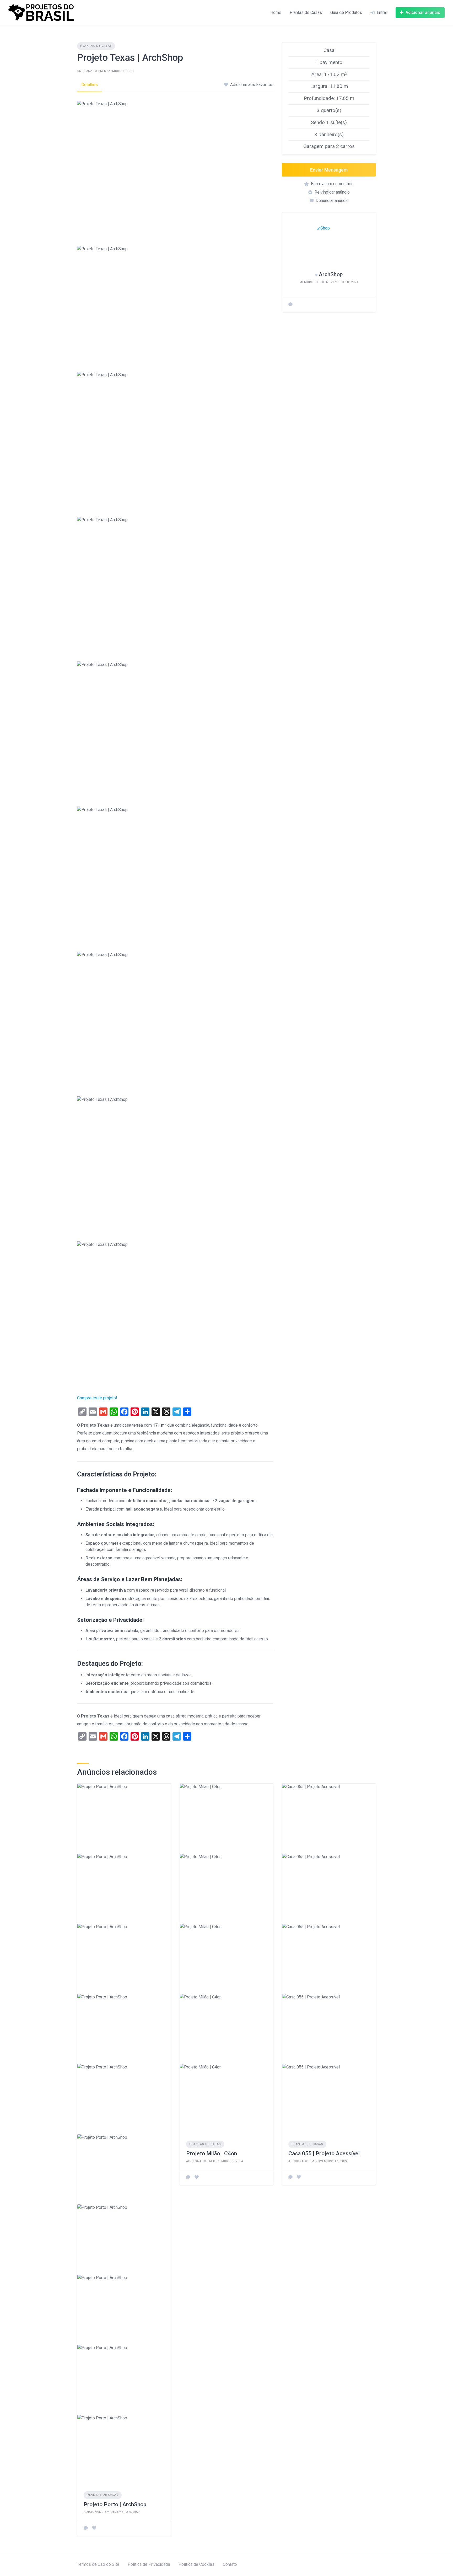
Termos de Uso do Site (98, 2564)
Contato (230, 2564)
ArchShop (331, 274)
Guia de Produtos (346, 12)
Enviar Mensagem (329, 170)
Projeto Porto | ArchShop (115, 2504)
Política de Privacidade (149, 2564)
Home (276, 12)
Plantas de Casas (306, 12)
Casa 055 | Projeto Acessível (324, 2153)
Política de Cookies (196, 2564)
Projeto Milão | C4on (212, 2153)
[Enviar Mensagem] (290, 305)
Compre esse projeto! (97, 1398)
